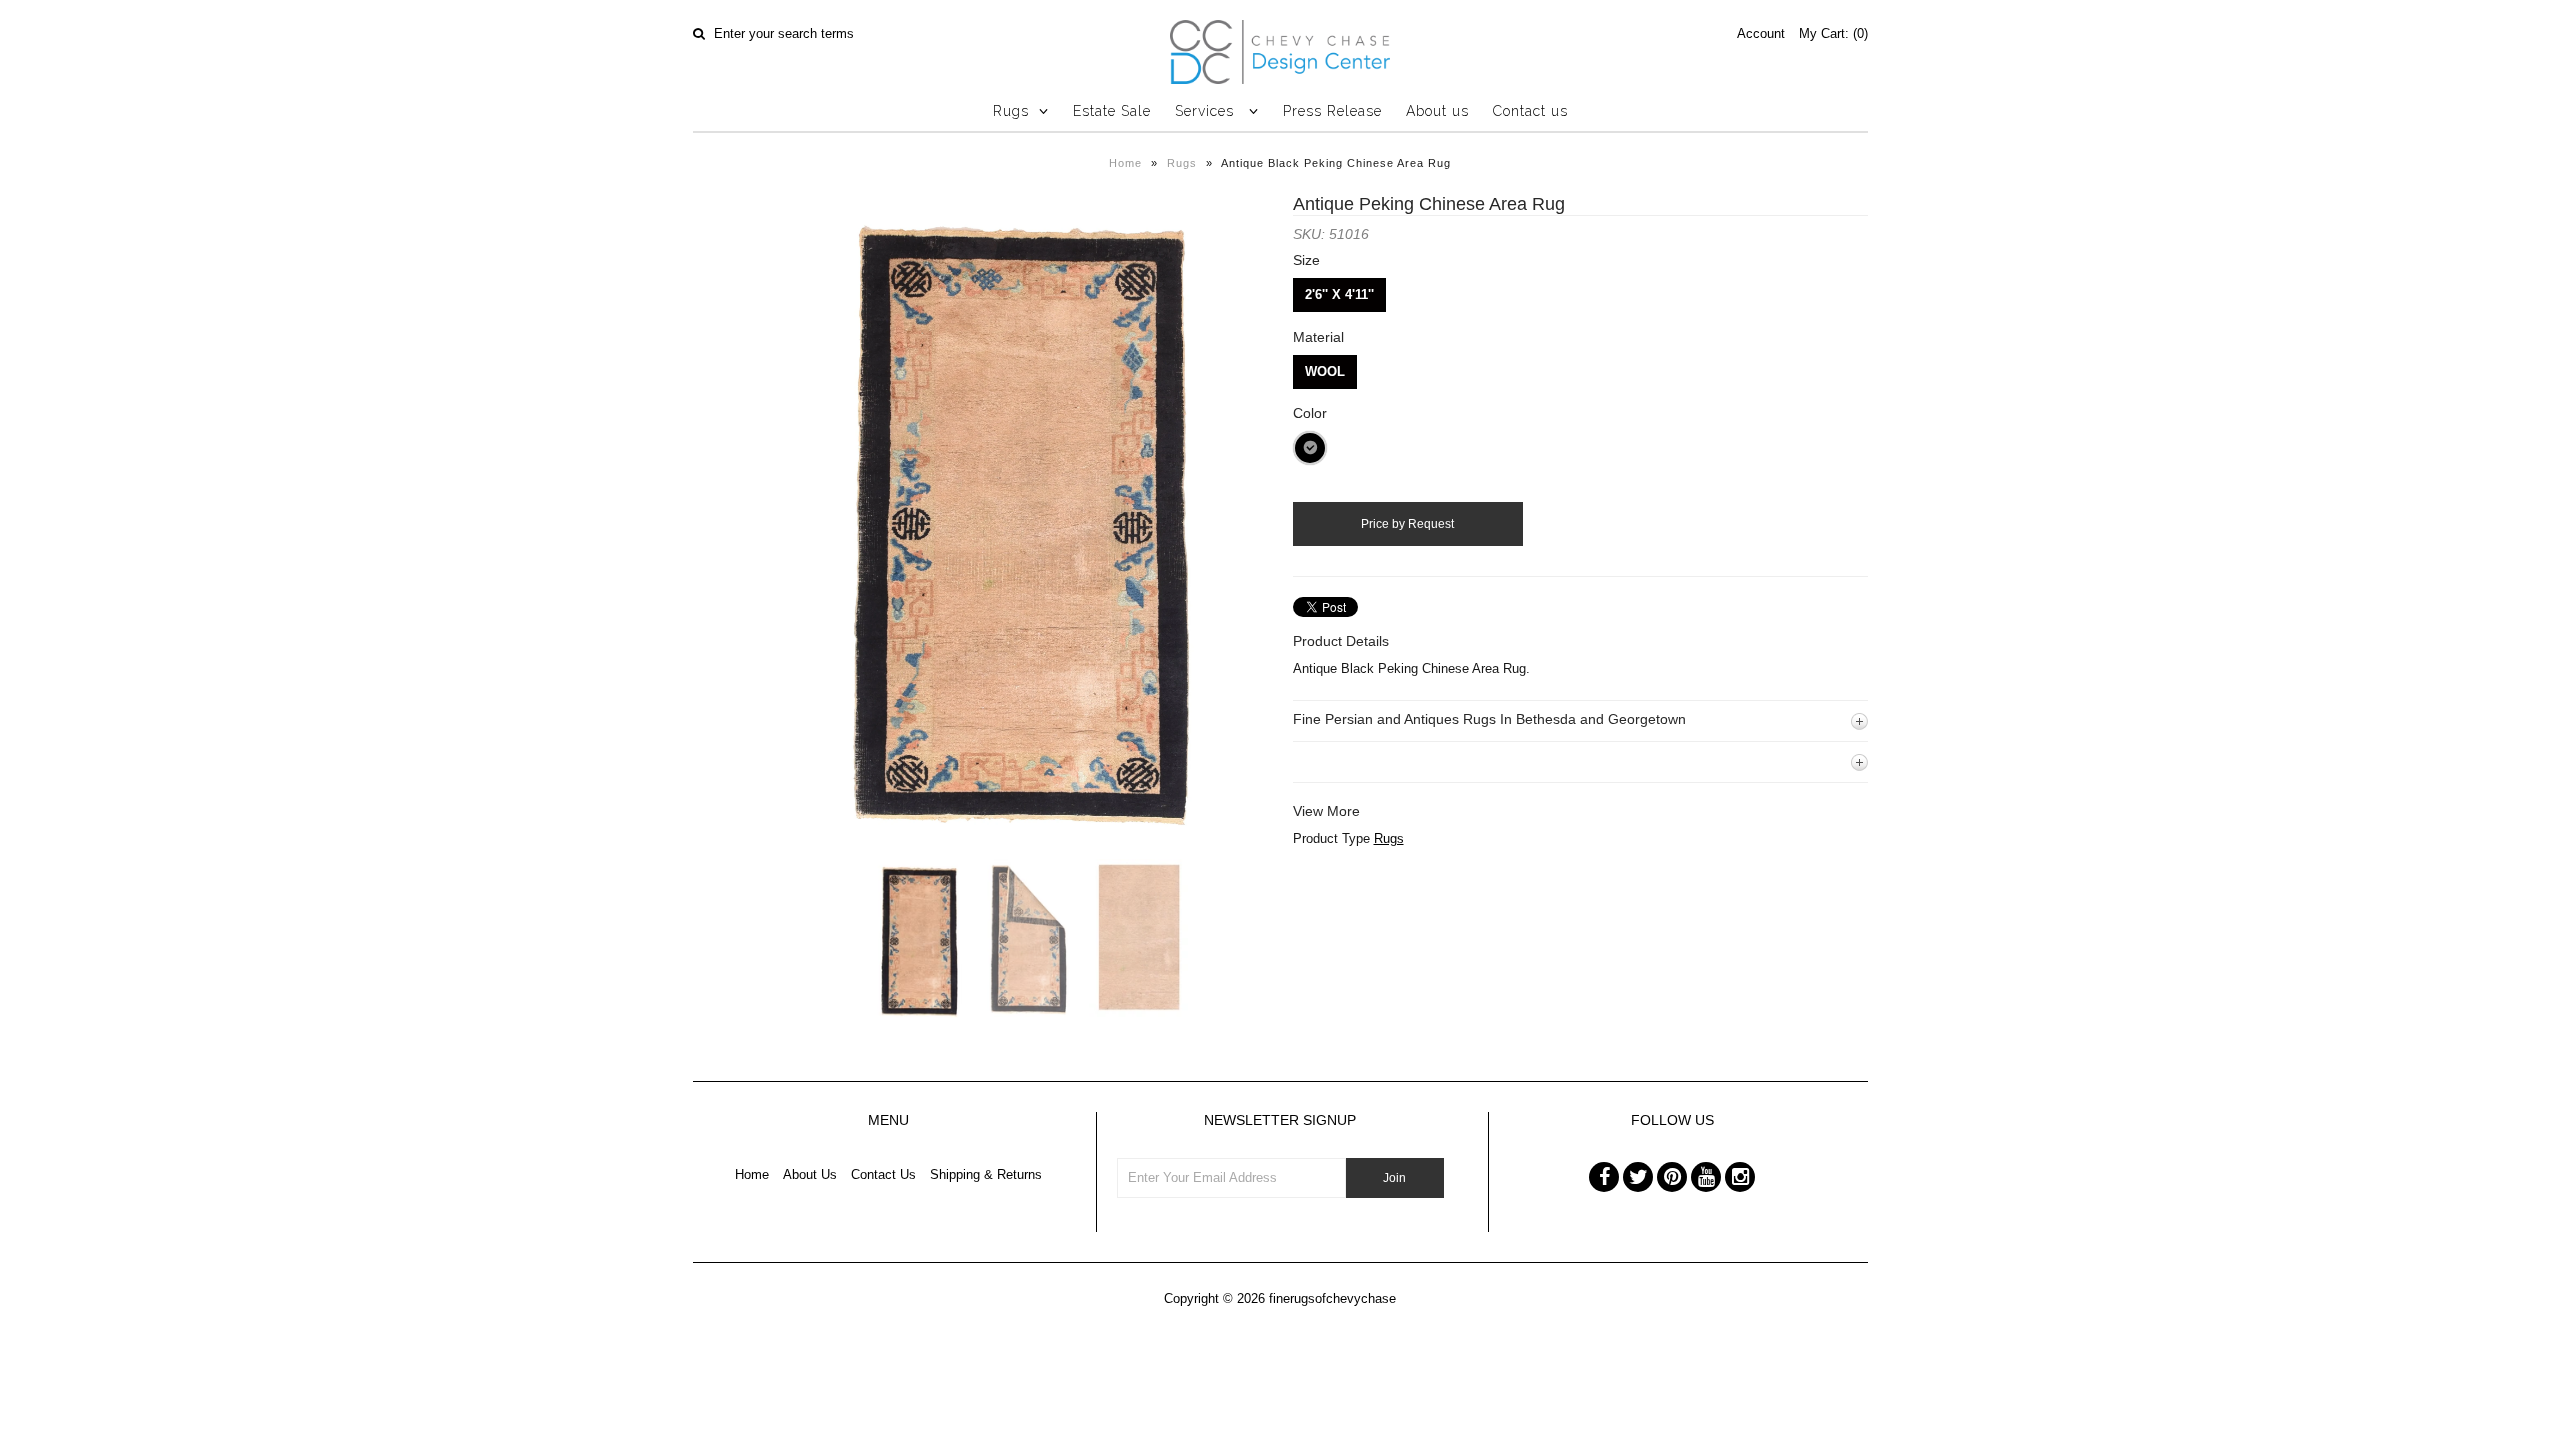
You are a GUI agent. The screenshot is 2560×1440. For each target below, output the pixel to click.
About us (1437, 111)
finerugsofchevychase (1332, 1298)
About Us (810, 1174)
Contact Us (883, 1174)
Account (1761, 33)
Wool (1325, 371)
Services (1207, 111)
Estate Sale (1112, 111)
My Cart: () (1833, 33)
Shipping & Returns (986, 1174)
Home (1125, 163)
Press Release (1332, 111)
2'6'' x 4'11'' (1339, 294)
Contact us (1530, 111)
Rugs (1011, 111)
